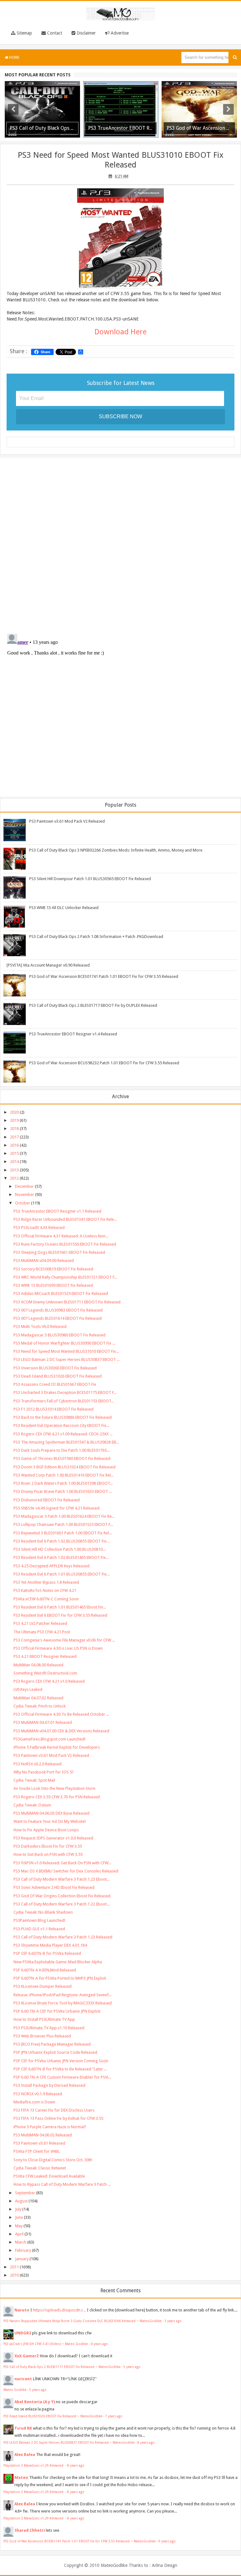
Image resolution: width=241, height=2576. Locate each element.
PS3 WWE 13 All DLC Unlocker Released (64, 908)
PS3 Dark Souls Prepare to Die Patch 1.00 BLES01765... (62, 1450)
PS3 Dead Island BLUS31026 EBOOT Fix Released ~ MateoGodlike (53, 2416)
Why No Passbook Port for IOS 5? (44, 1772)
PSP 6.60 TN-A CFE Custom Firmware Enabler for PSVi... (62, 2077)
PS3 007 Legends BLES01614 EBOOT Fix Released (58, 1318)
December (24, 1186)
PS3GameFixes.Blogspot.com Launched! (49, 1739)
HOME (14, 58)
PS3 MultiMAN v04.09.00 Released (44, 1261)
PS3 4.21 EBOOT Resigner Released (45, 1656)
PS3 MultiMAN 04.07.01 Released (43, 1722)
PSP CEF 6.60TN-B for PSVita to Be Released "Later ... (60, 2069)
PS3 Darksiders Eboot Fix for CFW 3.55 (48, 1846)
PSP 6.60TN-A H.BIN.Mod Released (45, 1970)
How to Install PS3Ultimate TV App (44, 2019)
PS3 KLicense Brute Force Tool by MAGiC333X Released (63, 2003)
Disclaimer (86, 33)
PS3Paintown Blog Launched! (39, 1920)
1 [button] (111, 137)
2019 (14, 1120)
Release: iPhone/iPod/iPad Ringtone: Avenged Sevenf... (62, 1995)
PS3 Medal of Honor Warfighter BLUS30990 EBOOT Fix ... (64, 1343)
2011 (14, 2267)
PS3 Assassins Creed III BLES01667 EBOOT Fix (55, 1384)
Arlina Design (165, 2565)
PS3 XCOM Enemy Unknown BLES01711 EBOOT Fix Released (67, 1302)
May (19, 2226)
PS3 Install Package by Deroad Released (49, 2085)
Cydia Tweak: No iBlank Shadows (43, 1912)
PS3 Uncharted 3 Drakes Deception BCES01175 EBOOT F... (65, 1392)
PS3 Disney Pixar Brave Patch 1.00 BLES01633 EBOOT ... (63, 1491)
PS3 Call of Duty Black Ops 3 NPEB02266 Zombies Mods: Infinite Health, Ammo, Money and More (116, 850)
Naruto (22, 2310)
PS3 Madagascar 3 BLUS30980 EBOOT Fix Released (59, 1335)
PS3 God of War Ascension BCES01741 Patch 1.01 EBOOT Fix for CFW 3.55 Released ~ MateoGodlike (80, 2541)
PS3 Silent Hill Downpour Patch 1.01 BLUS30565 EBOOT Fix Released (90, 879)
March (21, 2242)
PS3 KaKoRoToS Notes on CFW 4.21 (45, 1590)
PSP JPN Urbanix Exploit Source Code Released (55, 2052)
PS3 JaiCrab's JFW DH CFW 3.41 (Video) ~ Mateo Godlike (46, 2344)
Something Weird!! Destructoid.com (45, 1673)
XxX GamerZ (27, 2356)
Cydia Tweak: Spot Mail (34, 1780)
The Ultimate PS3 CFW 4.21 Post (42, 1632)
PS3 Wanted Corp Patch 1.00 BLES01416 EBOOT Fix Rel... (64, 1475)
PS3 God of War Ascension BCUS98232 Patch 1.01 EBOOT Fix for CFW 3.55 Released (104, 1063)
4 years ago (99, 2344)
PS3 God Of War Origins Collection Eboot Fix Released (62, 1896)
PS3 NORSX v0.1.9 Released (38, 2094)
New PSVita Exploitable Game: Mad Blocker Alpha (58, 1962)
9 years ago (167, 2541)
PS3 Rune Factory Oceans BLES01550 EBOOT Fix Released (65, 1244)
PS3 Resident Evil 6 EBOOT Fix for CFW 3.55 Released (60, 1615)
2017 (14, 1137)
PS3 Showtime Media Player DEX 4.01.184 (50, 1945)
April (19, 2234)
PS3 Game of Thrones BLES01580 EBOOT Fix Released (62, 1458)
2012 (14, 1178)
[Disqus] (120, 544)
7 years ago (114, 2416)
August (21, 2201)
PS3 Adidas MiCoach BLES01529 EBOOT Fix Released (61, 1293)
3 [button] (124, 137)
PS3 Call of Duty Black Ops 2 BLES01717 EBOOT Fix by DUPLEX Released (93, 1005)
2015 (14, 1153)
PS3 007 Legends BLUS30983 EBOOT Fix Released (58, 1310)
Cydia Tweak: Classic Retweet (40, 2168)
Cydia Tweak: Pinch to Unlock (40, 1706)
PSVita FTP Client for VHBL (37, 2151)
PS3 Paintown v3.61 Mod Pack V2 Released (67, 821)
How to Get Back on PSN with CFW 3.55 (48, 1854)
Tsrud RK (23, 2428)
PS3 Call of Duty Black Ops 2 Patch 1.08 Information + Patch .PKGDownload (96, 937)
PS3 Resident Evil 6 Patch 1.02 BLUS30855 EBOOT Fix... (62, 1541)
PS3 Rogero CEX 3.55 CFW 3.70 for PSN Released (57, 1797)
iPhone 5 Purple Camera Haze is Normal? (50, 2127)
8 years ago (146, 2442)
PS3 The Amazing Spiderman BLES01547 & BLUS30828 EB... (66, 1442)
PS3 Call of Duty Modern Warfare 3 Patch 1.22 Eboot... (62, 1904)
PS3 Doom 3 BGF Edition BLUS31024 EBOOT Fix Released (64, 1467)
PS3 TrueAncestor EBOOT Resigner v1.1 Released (57, 1211)
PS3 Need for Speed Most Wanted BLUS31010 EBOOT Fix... (66, 1351)
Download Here (120, 332)
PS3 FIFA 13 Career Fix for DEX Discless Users (54, 2110)
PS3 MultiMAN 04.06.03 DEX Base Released (51, 1813)
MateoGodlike (114, 2565)
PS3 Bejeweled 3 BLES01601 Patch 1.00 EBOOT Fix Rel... (63, 1533)
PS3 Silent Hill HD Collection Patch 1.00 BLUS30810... (59, 1549)
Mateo (21, 2477)
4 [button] (130, 137)
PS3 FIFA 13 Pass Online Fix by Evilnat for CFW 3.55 (58, 2118)
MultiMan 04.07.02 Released (38, 1698)
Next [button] (228, 109)
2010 (14, 2275)
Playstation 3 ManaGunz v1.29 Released (34, 2465)
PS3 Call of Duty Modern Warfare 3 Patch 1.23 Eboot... (62, 1879)
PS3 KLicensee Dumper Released (43, 1986)
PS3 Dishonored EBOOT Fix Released (47, 1500)
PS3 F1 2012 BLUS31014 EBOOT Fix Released (54, 1409)
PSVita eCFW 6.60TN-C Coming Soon (46, 1599)
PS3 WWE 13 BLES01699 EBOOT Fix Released (53, 1285)
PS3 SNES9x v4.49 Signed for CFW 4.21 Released (56, 1508)
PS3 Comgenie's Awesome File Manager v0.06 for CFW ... (64, 1640)
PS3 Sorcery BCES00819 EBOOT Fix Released (53, 1269)
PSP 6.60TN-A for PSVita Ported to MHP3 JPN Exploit (60, 1978)
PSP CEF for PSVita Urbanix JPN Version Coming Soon (61, 2061)
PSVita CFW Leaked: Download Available (49, 2176)
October (23, 1203)
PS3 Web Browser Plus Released (42, 2036)
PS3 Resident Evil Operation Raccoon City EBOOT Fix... (61, 1425)
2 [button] (117, 137)
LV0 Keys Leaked (28, 1689)
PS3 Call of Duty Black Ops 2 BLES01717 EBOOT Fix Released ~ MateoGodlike (62, 2367)
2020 (14, 1112)
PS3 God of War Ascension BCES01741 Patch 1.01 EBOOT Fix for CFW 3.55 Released (104, 976)
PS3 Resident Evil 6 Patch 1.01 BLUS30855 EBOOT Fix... (62, 1574)
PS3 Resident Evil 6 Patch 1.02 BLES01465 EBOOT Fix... (61, 1557)
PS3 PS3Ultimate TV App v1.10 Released (49, 2028)
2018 (14, 1129)
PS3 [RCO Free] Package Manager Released (52, 2044)
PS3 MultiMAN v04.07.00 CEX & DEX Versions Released (61, 1731)
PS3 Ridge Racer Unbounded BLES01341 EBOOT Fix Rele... (65, 1219)
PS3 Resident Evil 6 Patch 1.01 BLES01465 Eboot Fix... (60, 1607)
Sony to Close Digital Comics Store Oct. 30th (53, 2160)
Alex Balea (25, 2455)
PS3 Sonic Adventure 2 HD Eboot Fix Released (54, 1887)
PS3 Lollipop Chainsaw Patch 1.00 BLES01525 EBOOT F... (63, 1524)
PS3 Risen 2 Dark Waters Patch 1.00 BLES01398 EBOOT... (63, 1483)
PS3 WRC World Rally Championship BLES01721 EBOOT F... (65, 1277)
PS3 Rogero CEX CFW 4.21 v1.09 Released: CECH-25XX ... (63, 1434)
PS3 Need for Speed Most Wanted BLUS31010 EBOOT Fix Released (120, 160)
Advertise (119, 33)
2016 (14, 1145)
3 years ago (173, 2321)
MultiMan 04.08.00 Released (38, 1665)
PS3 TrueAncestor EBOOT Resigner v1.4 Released (73, 1034)
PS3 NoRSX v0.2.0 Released (37, 1764)
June (19, 2217)
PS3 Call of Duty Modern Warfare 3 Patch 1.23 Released (63, 1937)
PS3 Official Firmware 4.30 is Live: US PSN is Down (58, 1648)
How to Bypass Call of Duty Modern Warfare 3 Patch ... (62, 2184)
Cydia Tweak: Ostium (32, 1805)
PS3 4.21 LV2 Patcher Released (40, 1623)
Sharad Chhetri (30, 2530)
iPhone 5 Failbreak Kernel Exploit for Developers (57, 1747)
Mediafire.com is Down (34, 2102)
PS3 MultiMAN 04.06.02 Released (43, 2135)
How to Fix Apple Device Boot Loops (46, 1830)
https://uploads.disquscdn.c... (59, 2310)
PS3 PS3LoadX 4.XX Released (39, 1228)
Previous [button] (13, 109)
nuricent (23, 2379)
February (23, 2250)
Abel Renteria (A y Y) (35, 2402)
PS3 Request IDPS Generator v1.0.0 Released (53, 1838)
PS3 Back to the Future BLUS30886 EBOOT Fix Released (63, 1417)
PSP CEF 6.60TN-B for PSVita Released (47, 1953)
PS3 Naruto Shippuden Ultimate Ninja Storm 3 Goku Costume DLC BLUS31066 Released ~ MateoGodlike (83, 2321)
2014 (14, 1162)
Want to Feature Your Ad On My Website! (50, 1821)
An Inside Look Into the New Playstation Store (54, 1788)
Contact (54, 33)
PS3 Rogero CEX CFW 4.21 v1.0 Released (49, 1681)
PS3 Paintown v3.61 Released (39, 2143)
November (25, 1195)
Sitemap (24, 33)
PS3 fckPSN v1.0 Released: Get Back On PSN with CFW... (62, 1863)
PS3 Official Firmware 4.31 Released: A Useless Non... (61, 1236)
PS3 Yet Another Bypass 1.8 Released (46, 1582)
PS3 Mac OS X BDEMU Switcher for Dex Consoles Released (66, 1871)
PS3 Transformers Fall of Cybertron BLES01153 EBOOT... (64, 1401)
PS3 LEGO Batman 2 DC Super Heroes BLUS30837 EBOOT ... (67, 1359)
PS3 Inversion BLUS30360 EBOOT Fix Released (55, 1368)
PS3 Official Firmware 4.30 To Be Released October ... (61, 1714)
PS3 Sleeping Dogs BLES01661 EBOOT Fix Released (59, 1252)
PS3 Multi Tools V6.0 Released (40, 1326)
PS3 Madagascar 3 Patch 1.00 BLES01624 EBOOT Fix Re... (64, 1516)
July (18, 2209)
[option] (42, 109)
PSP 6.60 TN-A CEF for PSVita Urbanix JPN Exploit (57, 2011)
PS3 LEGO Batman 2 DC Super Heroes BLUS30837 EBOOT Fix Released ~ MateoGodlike (69, 2442)
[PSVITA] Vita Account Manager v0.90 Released (48, 965)
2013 (14, 1170)
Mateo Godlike (15, 2390)
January (22, 2259)
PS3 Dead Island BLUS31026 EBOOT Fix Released (58, 1376)
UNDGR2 (23, 2333)
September (25, 2193)
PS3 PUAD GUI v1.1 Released (39, 1929)
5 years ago (132, 2367)
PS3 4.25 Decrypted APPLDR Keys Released (51, 1566)
